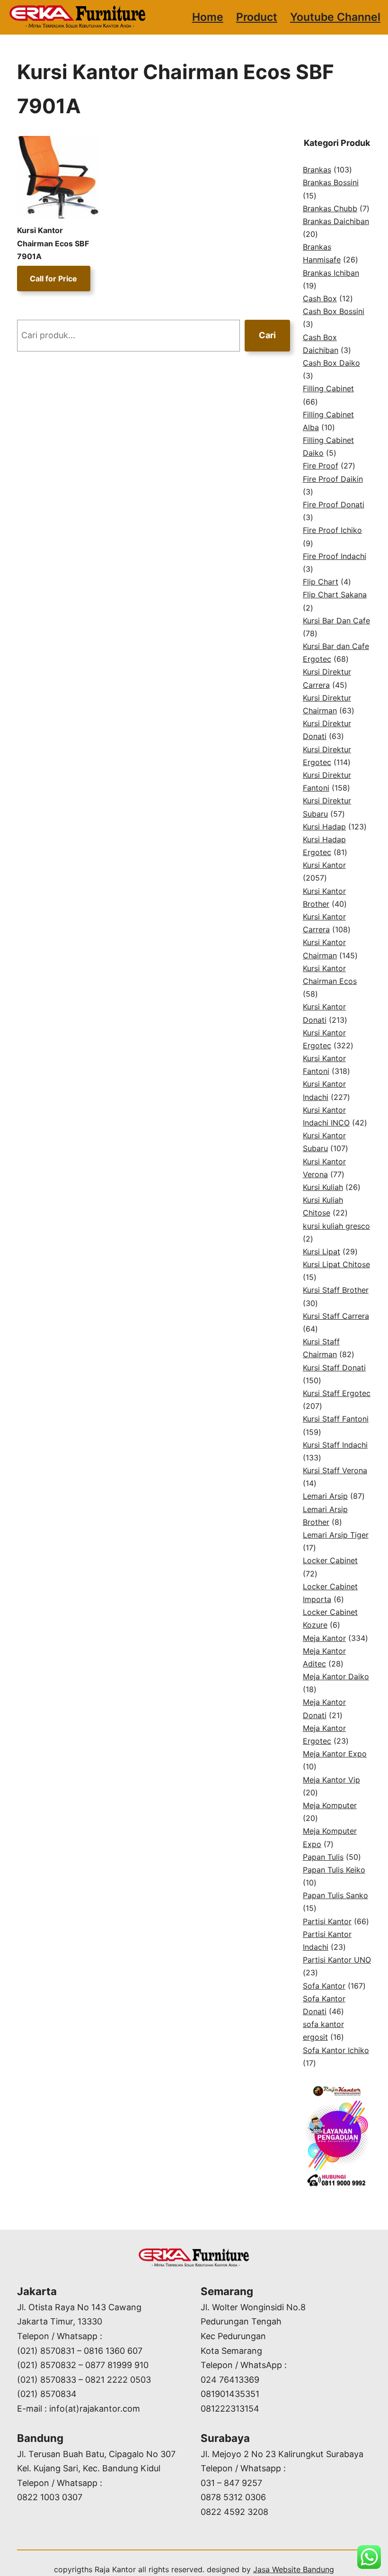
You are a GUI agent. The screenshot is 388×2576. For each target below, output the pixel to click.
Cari (267, 335)
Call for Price (53, 279)
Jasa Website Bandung (294, 2569)
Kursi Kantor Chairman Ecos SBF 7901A (53, 243)
